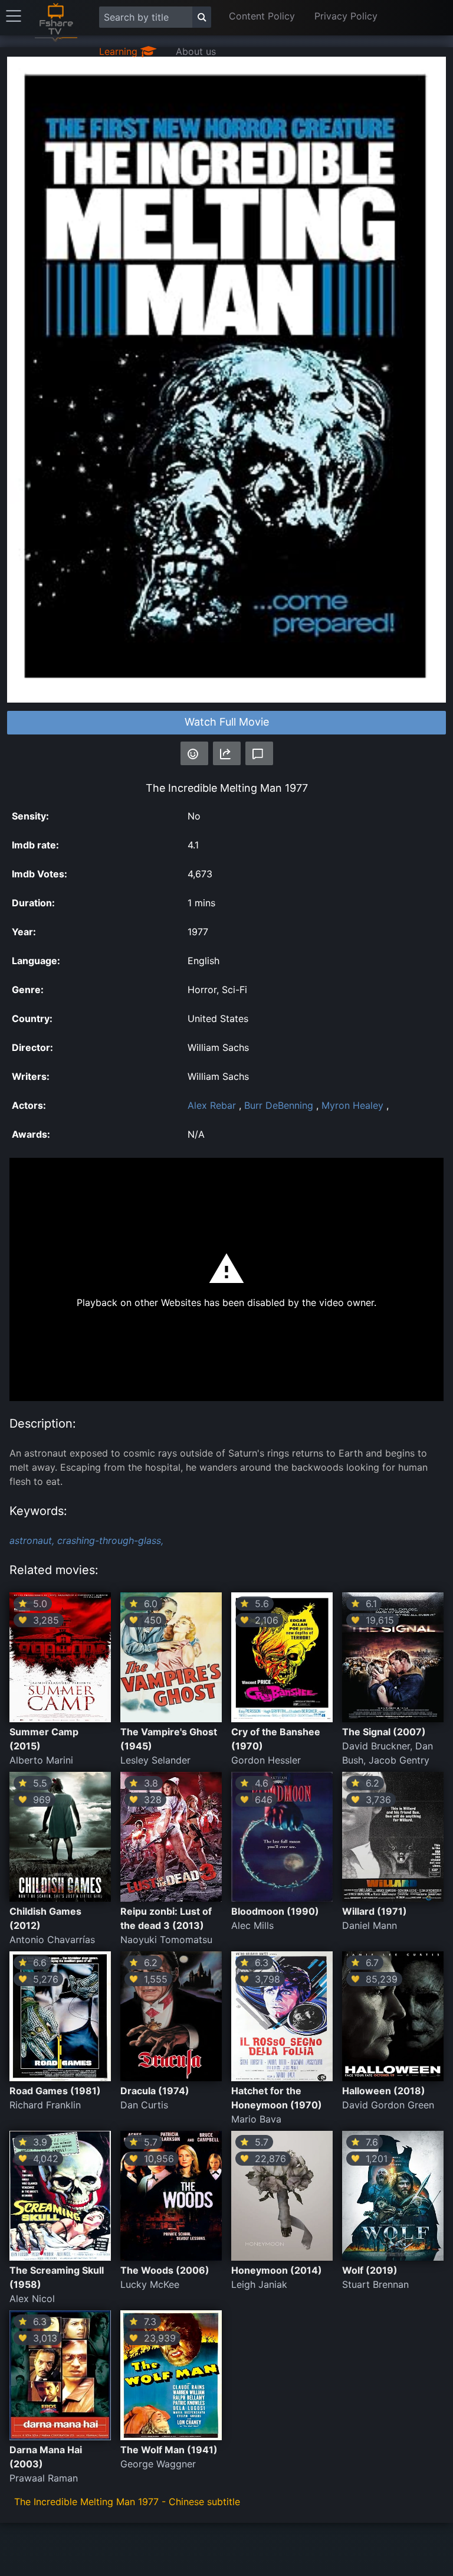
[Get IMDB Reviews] (194, 753)
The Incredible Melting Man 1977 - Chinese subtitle (127, 2502)
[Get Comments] (259, 753)
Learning (120, 51)
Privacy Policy (346, 16)
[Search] (202, 17)
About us (196, 51)
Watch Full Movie (227, 722)
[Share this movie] (227, 753)
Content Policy (262, 16)
